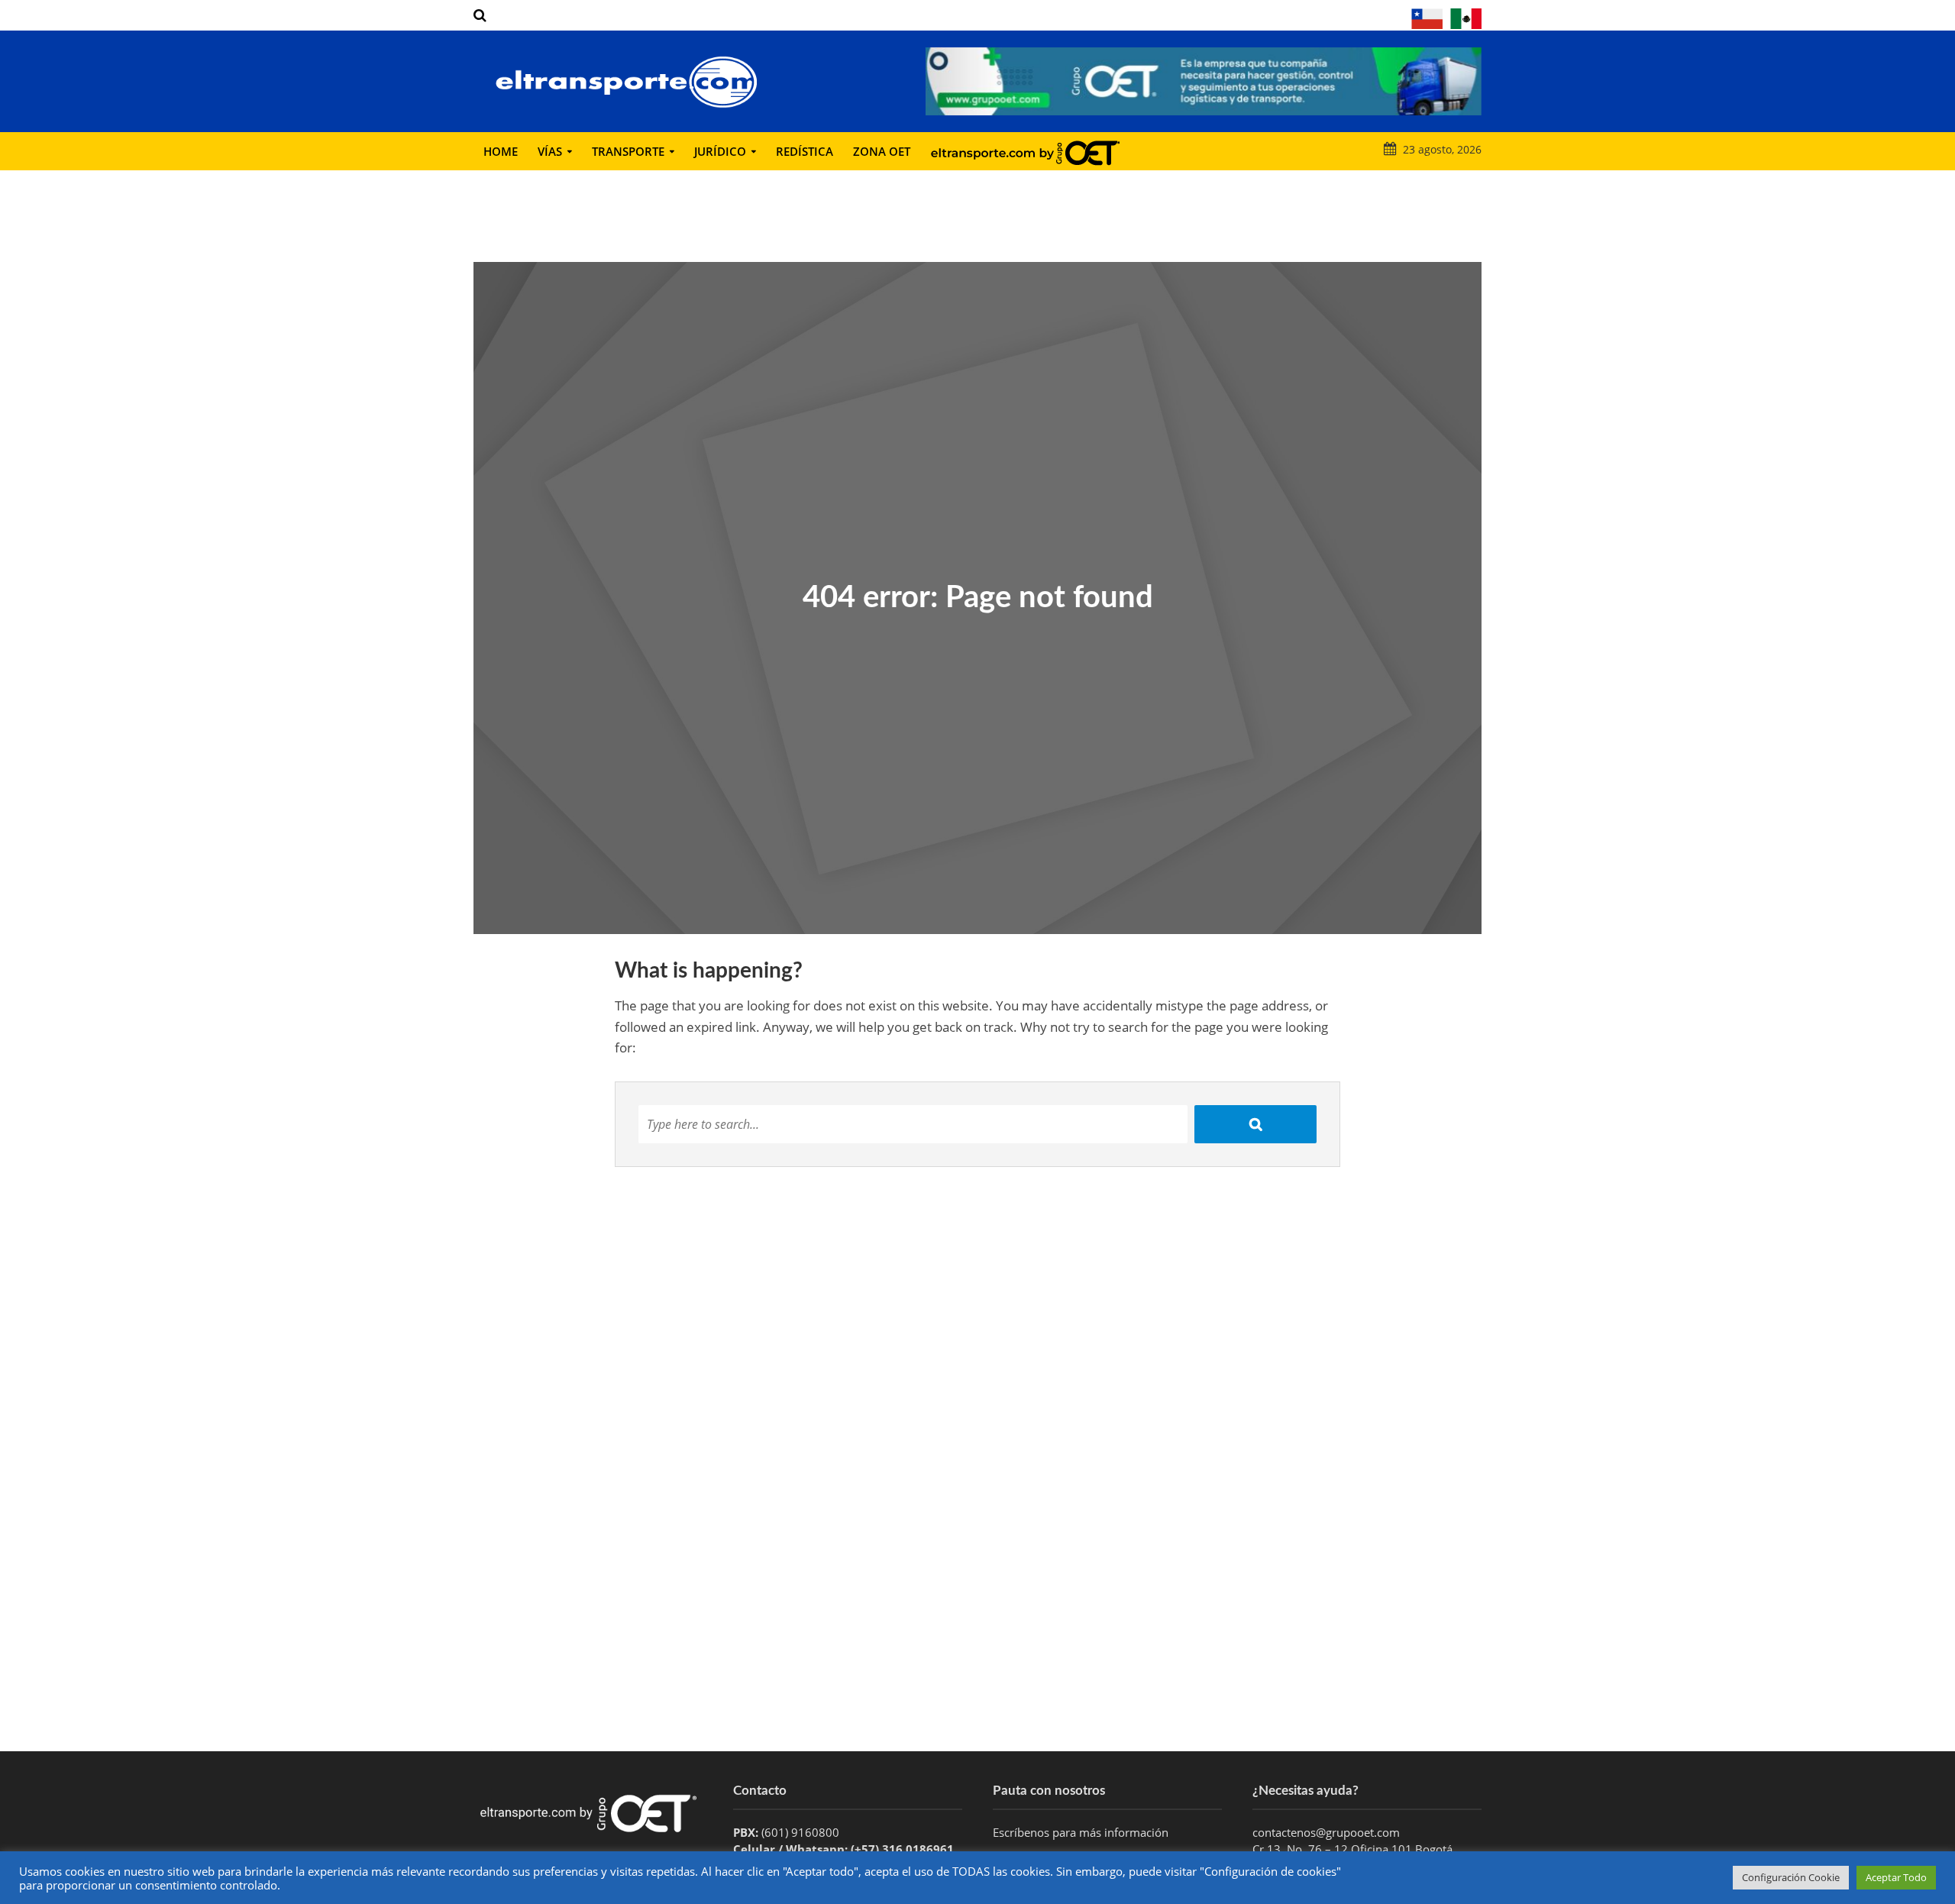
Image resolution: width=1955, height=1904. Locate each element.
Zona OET (882, 151)
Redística (805, 151)
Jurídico (720, 151)
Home (501, 151)
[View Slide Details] (1204, 81)
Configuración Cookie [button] (1791, 1877)
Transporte (628, 151)
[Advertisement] (977, 1629)
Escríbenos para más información (1082, 1832)
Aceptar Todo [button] (1896, 1877)
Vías (550, 151)
